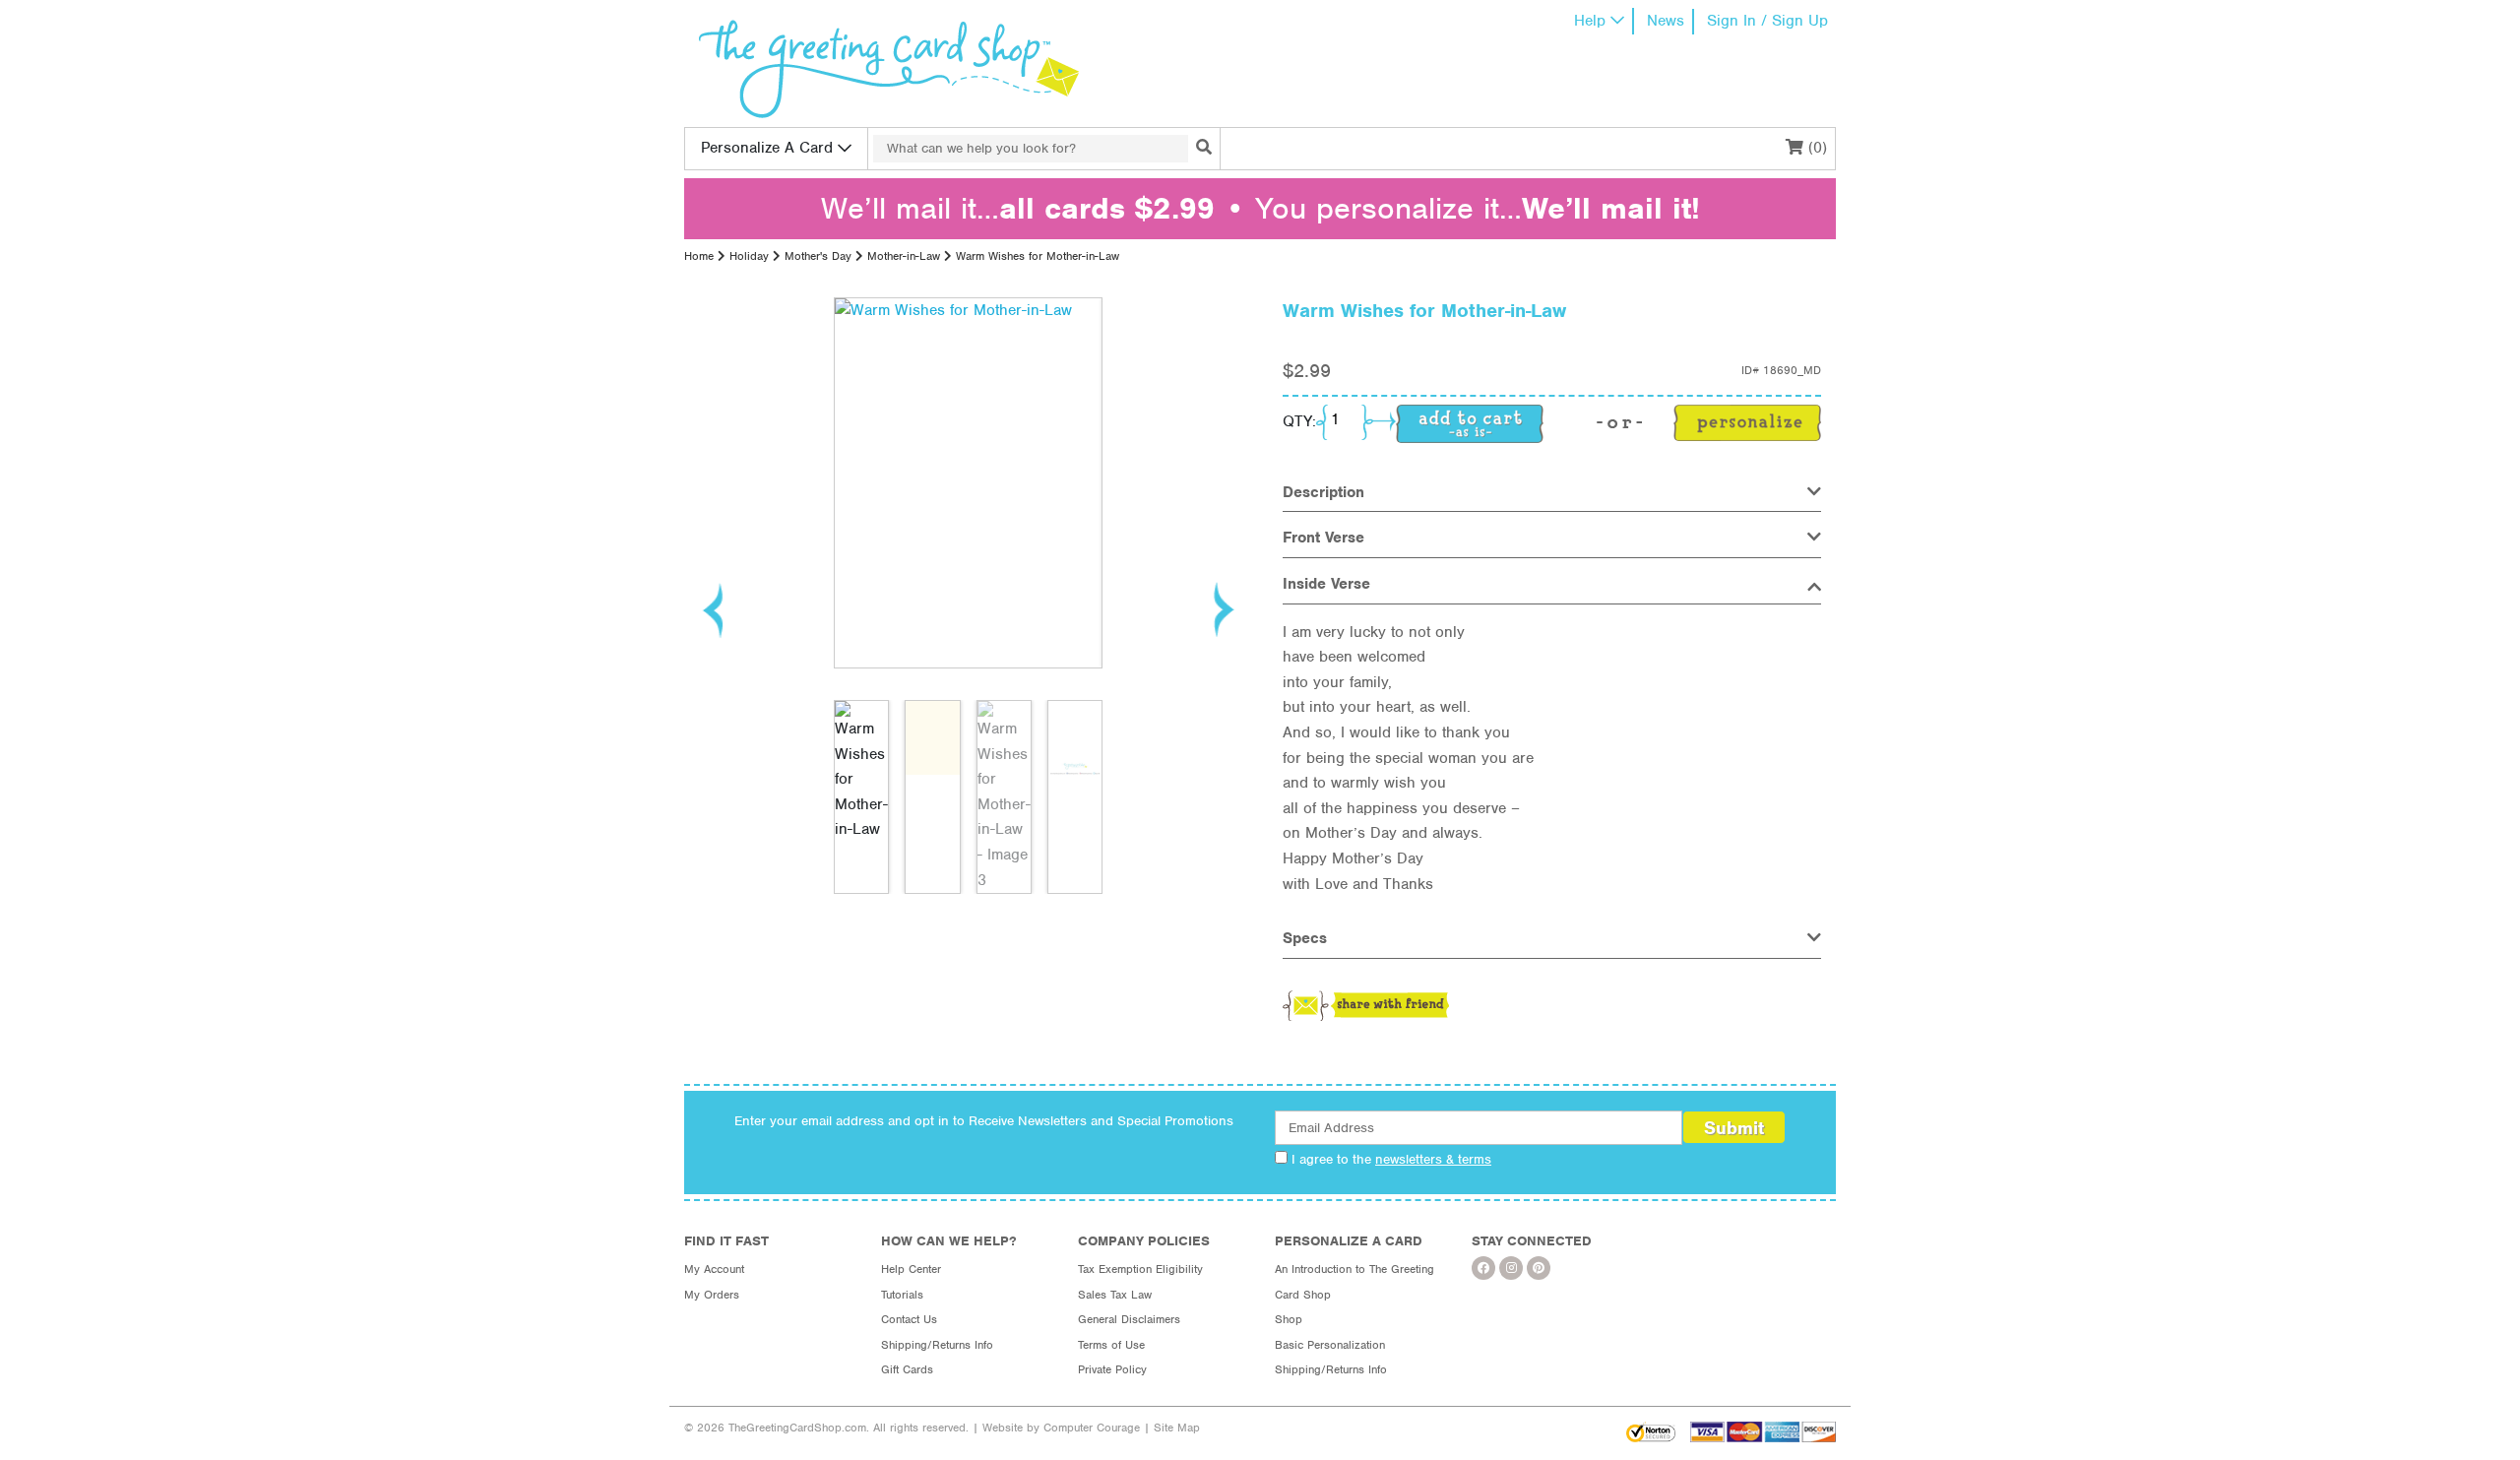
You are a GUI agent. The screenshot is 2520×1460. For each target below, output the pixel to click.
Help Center (911, 1269)
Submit (1734, 1128)
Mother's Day (818, 256)
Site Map (1177, 1428)
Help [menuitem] (1590, 21)
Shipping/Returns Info (937, 1345)
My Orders (712, 1295)
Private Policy (1112, 1369)
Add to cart (1470, 424)
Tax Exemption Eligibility (1140, 1269)
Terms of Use (1111, 1345)
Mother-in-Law (904, 256)
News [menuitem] (1666, 21)
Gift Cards (907, 1369)
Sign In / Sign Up (1767, 21)
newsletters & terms (1433, 1159)
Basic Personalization (1330, 1345)
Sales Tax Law (1115, 1295)
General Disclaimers (1129, 1319)
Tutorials (902, 1295)
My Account (714, 1269)
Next (1223, 609)
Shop (1289, 1319)
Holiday (749, 256)
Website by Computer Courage (1061, 1428)
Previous (714, 609)
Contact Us (909, 1319)
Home (699, 256)
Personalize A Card (767, 148)
